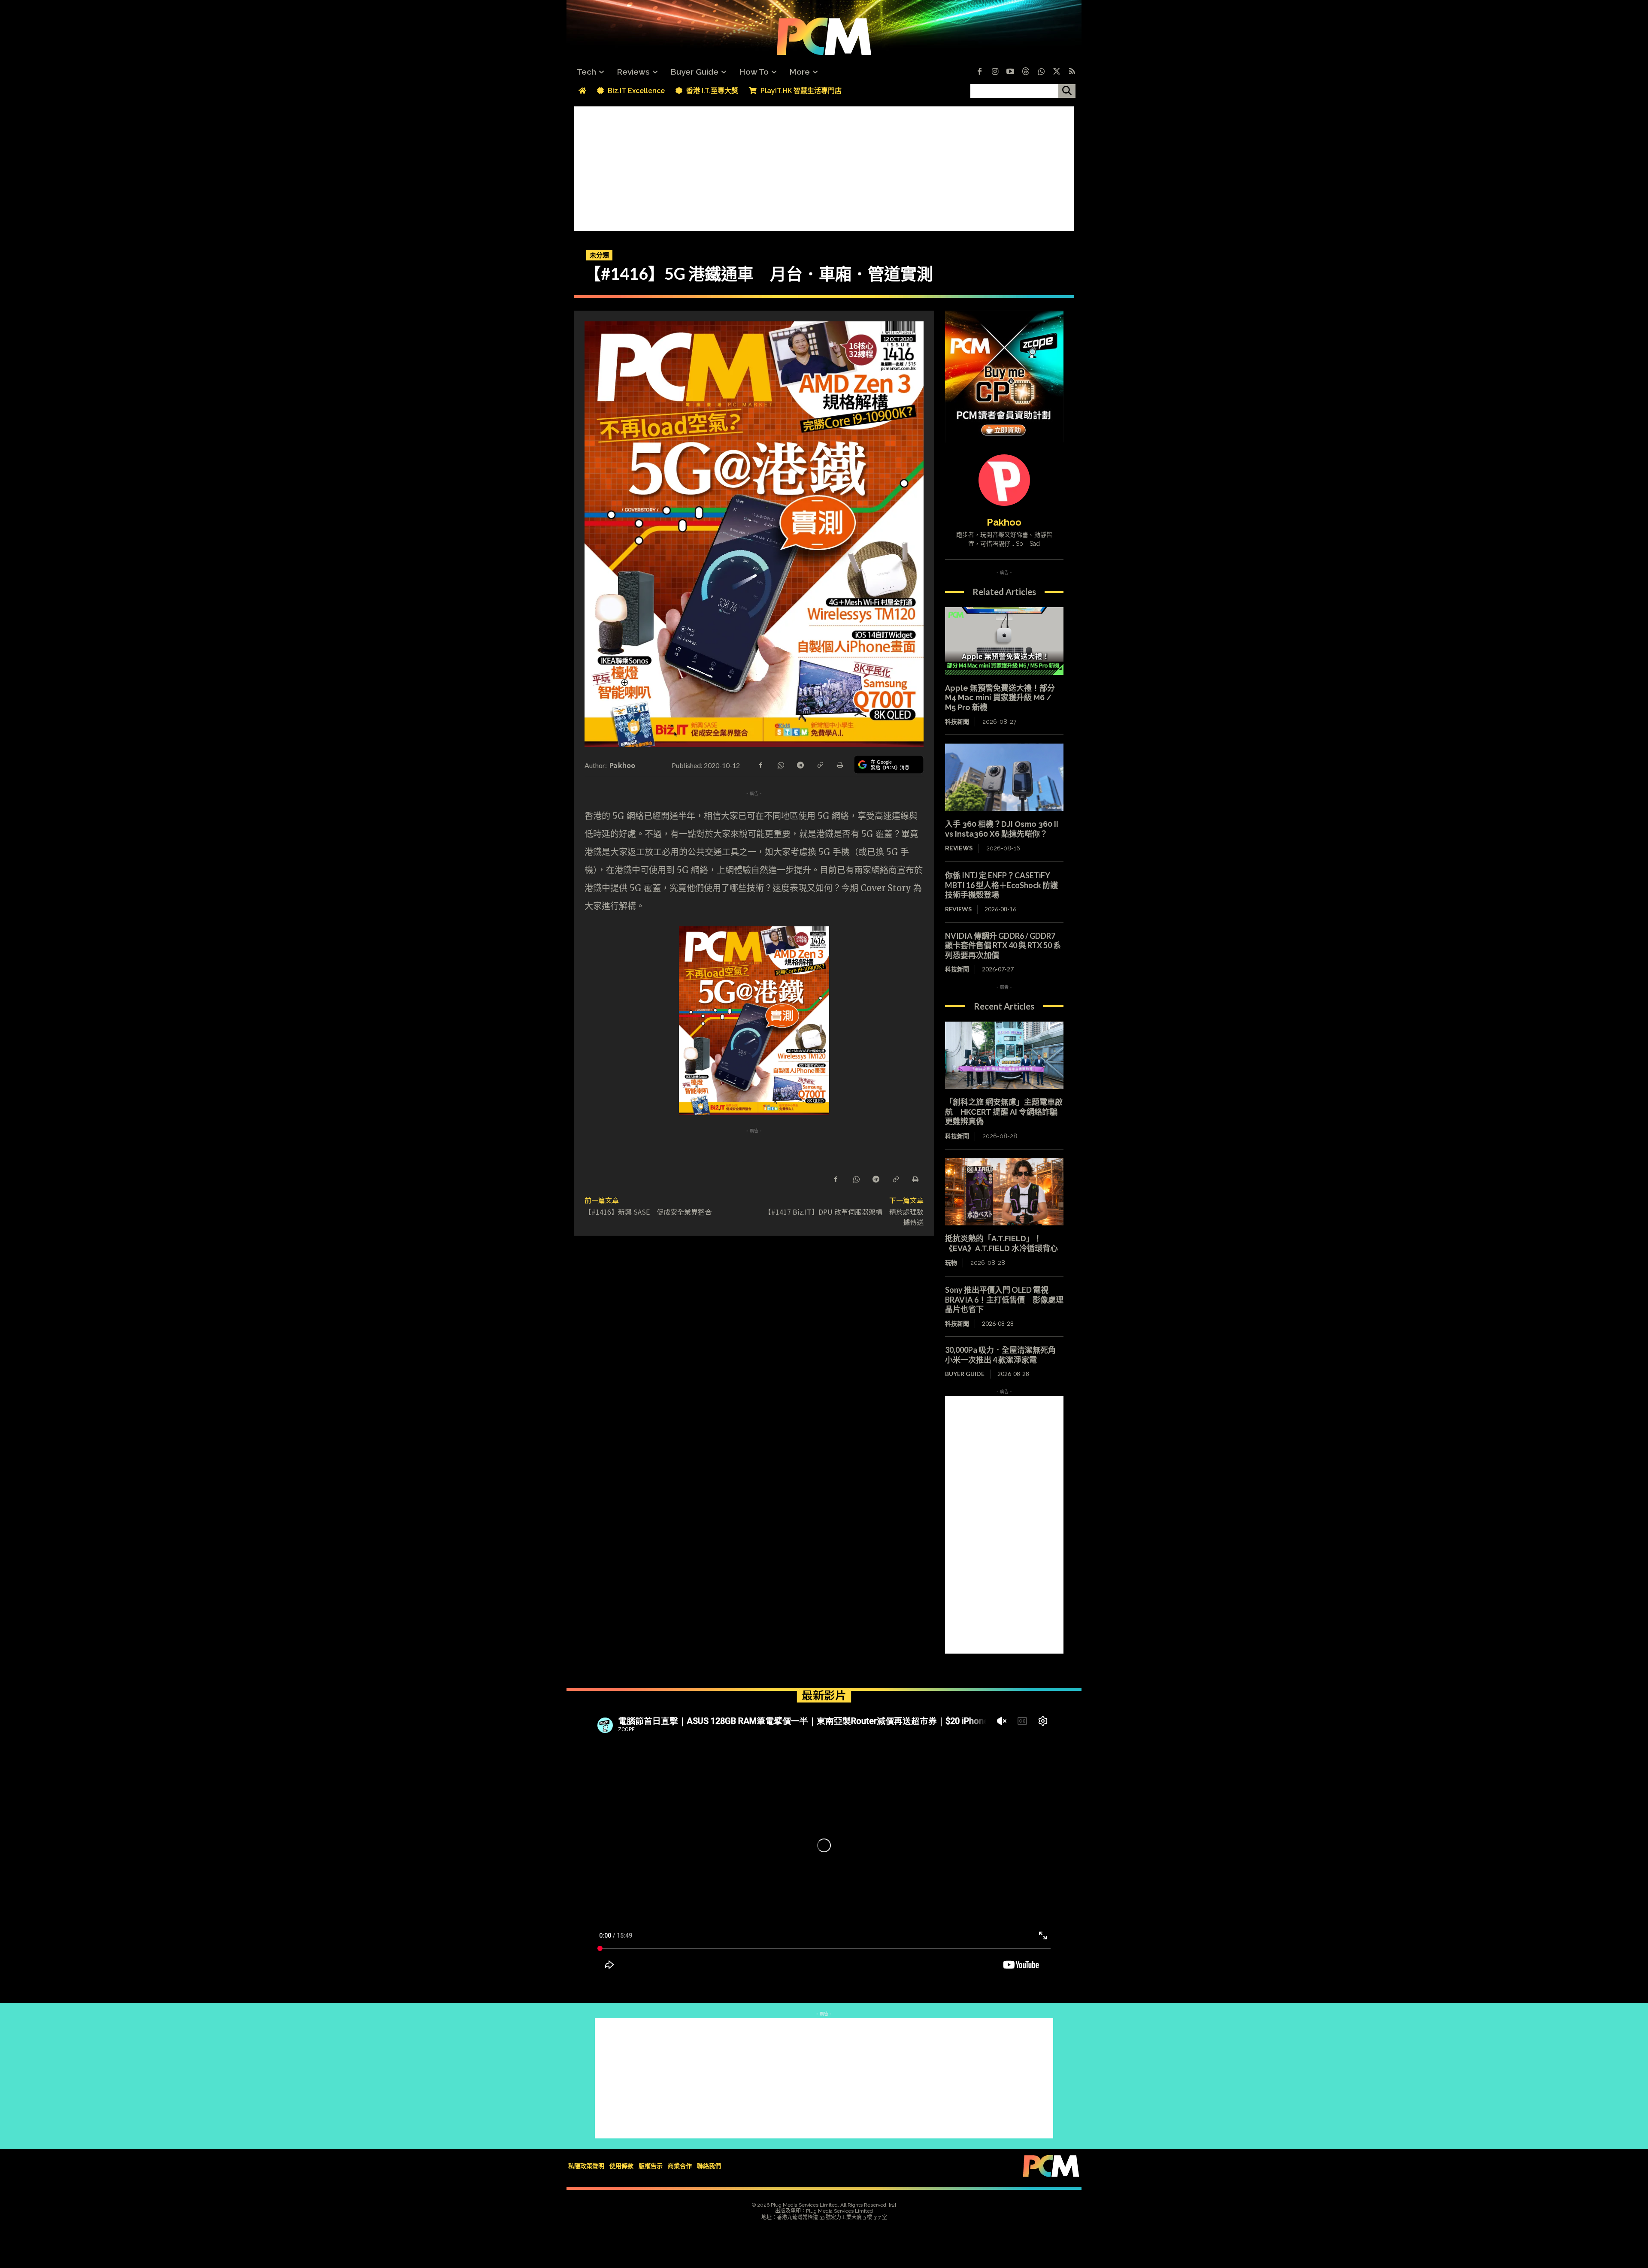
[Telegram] (800, 764)
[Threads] (1026, 72)
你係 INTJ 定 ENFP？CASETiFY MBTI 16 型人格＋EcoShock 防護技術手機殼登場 (1001, 885)
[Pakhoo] (1004, 480)
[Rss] (1072, 72)
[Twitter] (1057, 72)
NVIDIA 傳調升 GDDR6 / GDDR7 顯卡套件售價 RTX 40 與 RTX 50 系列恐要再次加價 (1003, 945)
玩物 (951, 1263)
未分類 (599, 255)
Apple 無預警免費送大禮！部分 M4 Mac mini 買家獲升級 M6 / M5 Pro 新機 (1000, 698)
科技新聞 (957, 722)
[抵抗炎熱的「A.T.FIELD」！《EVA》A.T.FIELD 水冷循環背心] (1004, 1192)
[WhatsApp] (780, 764)
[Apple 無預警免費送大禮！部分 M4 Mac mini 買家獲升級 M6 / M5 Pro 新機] (1004, 641)
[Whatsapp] (1041, 72)
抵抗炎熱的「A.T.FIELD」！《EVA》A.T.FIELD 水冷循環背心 (1001, 1243)
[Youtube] (1010, 72)
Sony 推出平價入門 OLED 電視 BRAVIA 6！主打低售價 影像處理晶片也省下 (1004, 1299)
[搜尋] (1067, 91)
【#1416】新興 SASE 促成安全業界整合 (648, 1212)
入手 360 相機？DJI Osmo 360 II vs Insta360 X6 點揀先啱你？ (1002, 829)
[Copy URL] (820, 764)
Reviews (959, 848)
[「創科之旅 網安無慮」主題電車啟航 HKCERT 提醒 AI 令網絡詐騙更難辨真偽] (1004, 1055)
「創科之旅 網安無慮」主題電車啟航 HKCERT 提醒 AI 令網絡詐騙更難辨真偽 (1004, 1112)
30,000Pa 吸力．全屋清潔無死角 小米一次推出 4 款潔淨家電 (1004, 1355)
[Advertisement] (824, 166)
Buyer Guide (965, 1374)
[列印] (839, 764)
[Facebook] (979, 72)
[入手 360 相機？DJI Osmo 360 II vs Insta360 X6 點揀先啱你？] (1004, 777)
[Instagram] (995, 72)
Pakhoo (623, 765)
